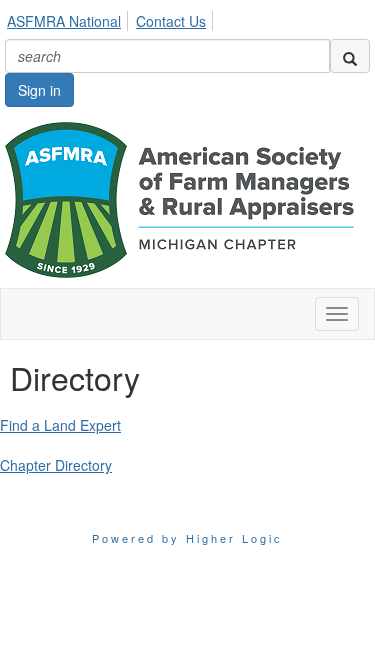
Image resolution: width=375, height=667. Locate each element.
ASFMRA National (64, 21)
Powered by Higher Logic (187, 538)
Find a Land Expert (60, 425)
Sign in (39, 90)
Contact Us (171, 21)
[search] (350, 56)
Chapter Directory (56, 465)
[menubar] (112, 18)
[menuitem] (69, 18)
